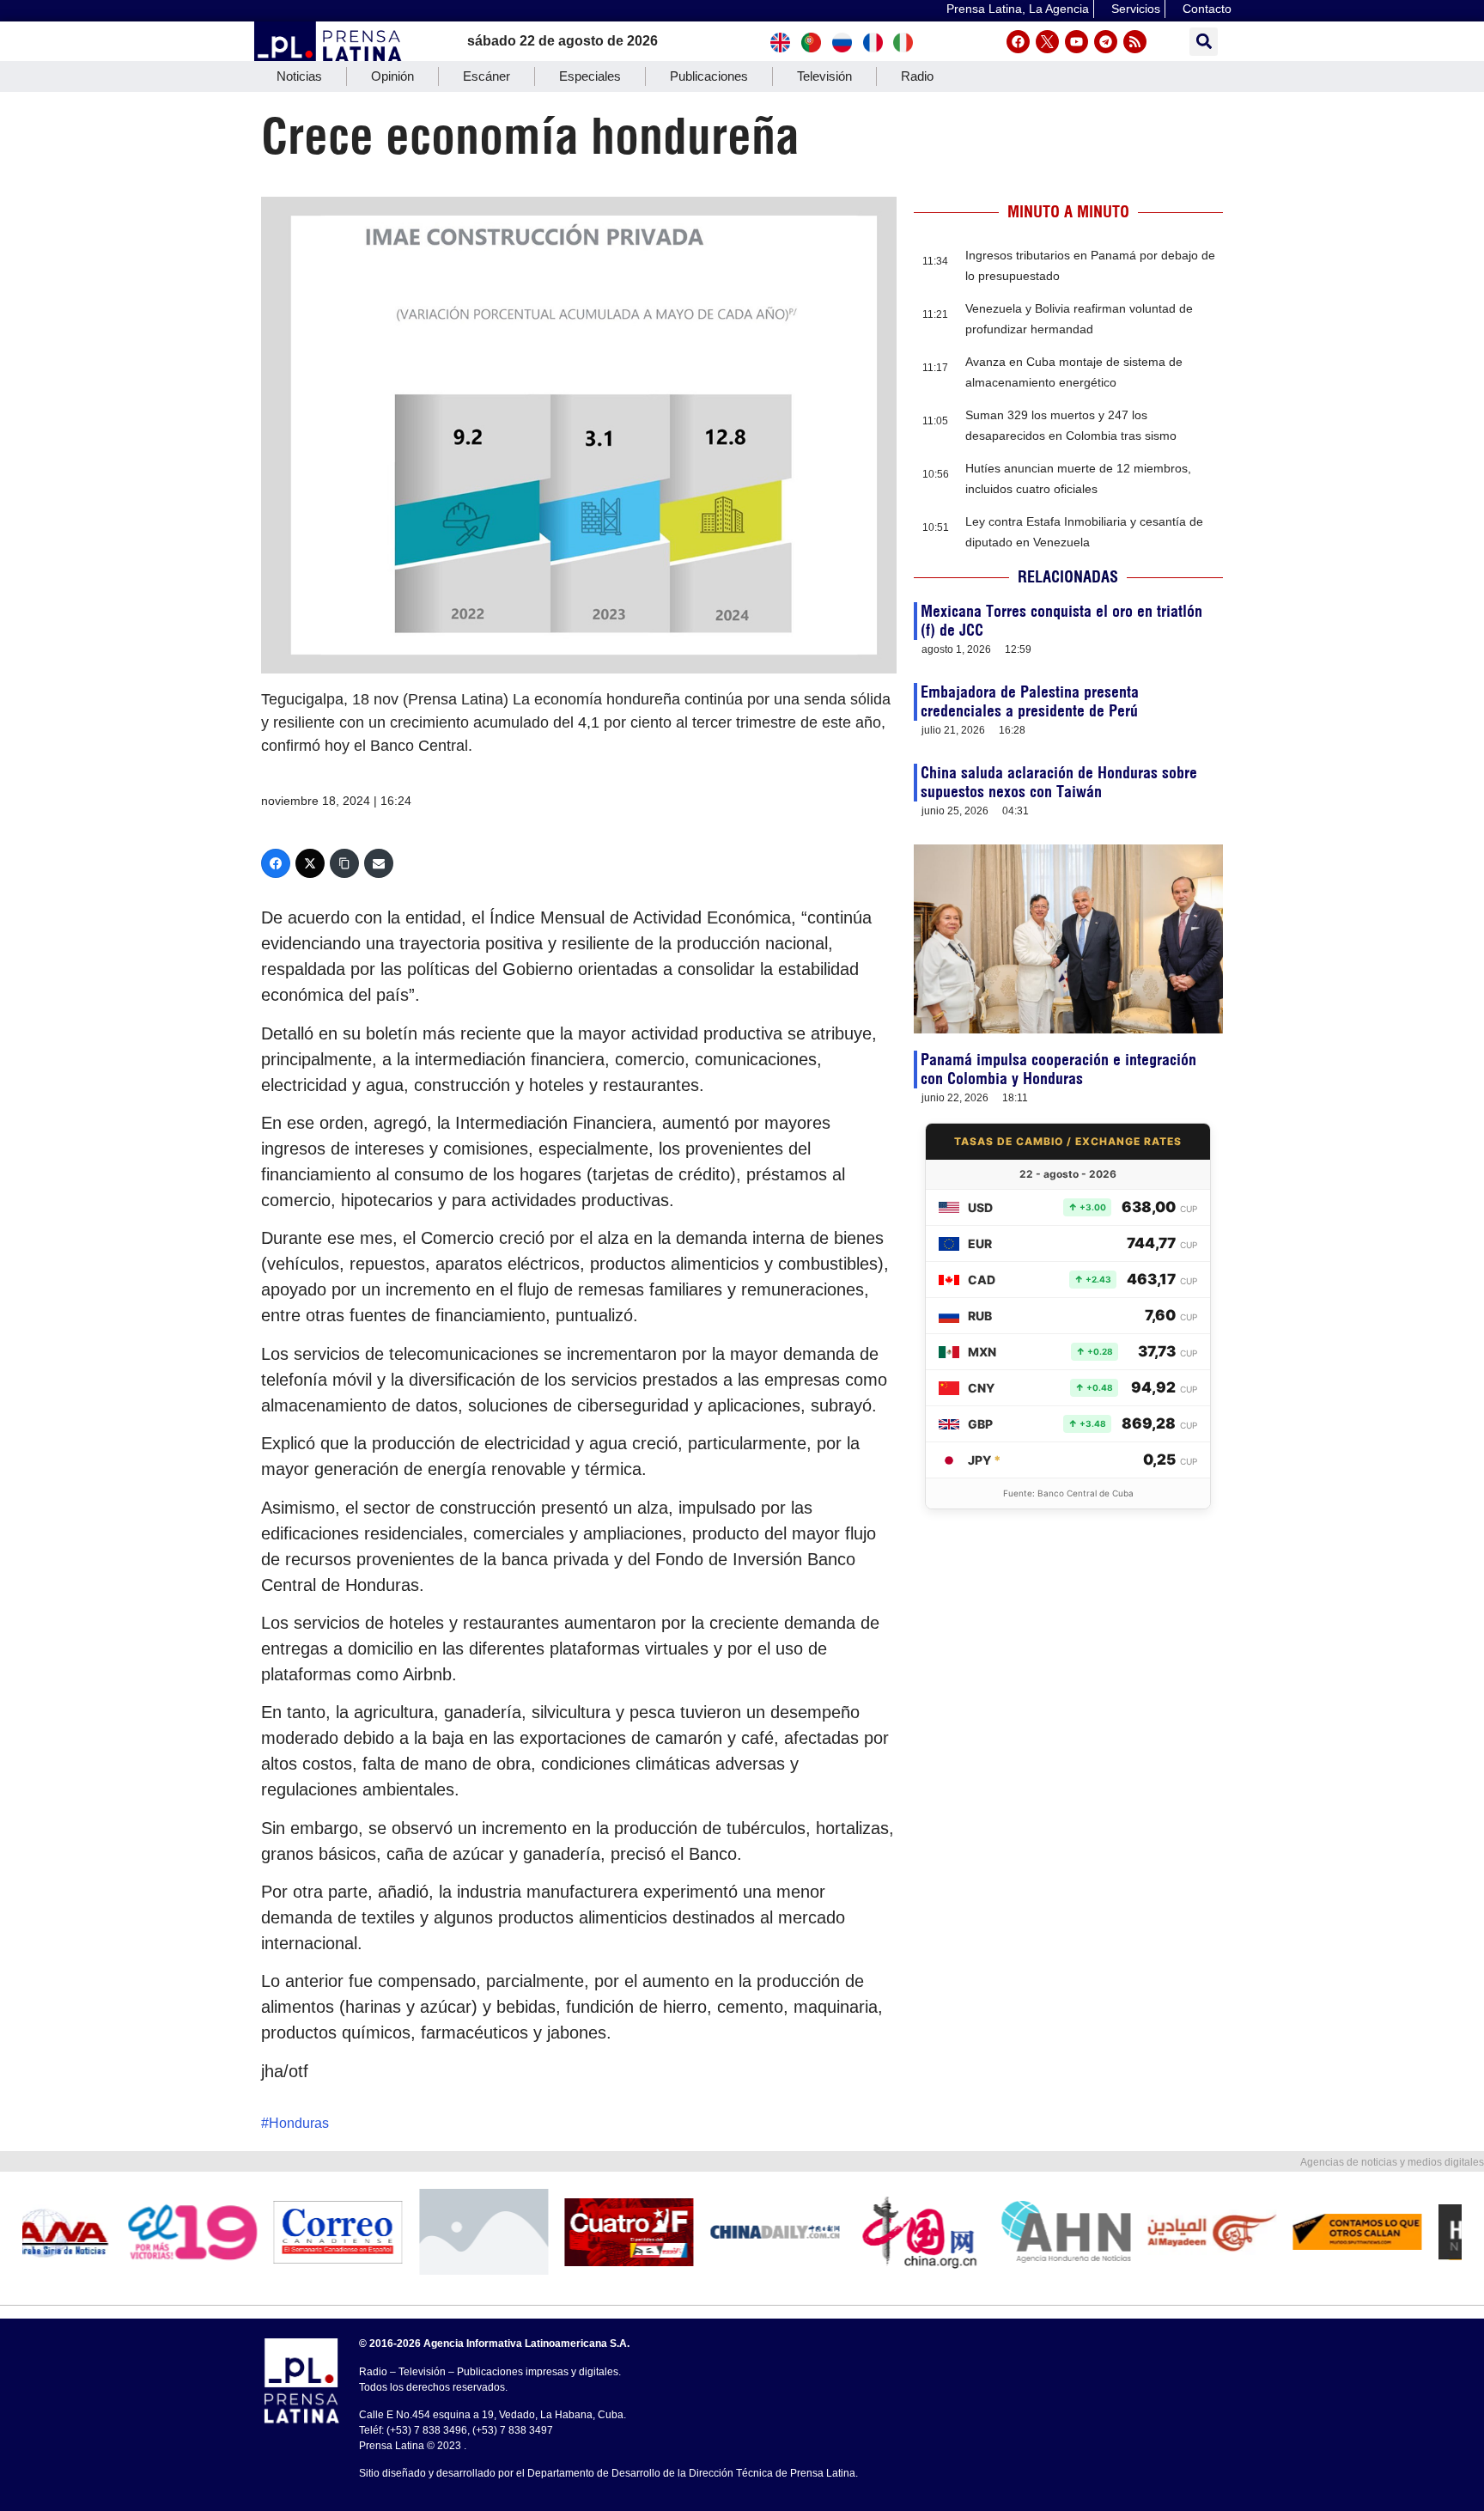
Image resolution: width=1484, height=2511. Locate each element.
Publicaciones (709, 76)
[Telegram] (1106, 42)
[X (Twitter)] (310, 863)
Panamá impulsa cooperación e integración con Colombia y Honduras (1058, 1069)
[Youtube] (1077, 42)
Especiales (590, 76)
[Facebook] (1018, 42)
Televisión (824, 76)
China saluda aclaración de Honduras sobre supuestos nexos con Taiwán (1059, 782)
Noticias (299, 76)
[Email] (379, 863)
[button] (1204, 42)
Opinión (392, 76)
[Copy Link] (344, 863)
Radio (917, 76)
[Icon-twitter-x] (1047, 42)
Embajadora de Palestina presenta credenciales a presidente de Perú (1030, 701)
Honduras (299, 2123)
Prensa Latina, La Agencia (1018, 9)
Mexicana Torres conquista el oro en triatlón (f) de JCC (1061, 621)
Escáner (487, 76)
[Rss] (1135, 42)
